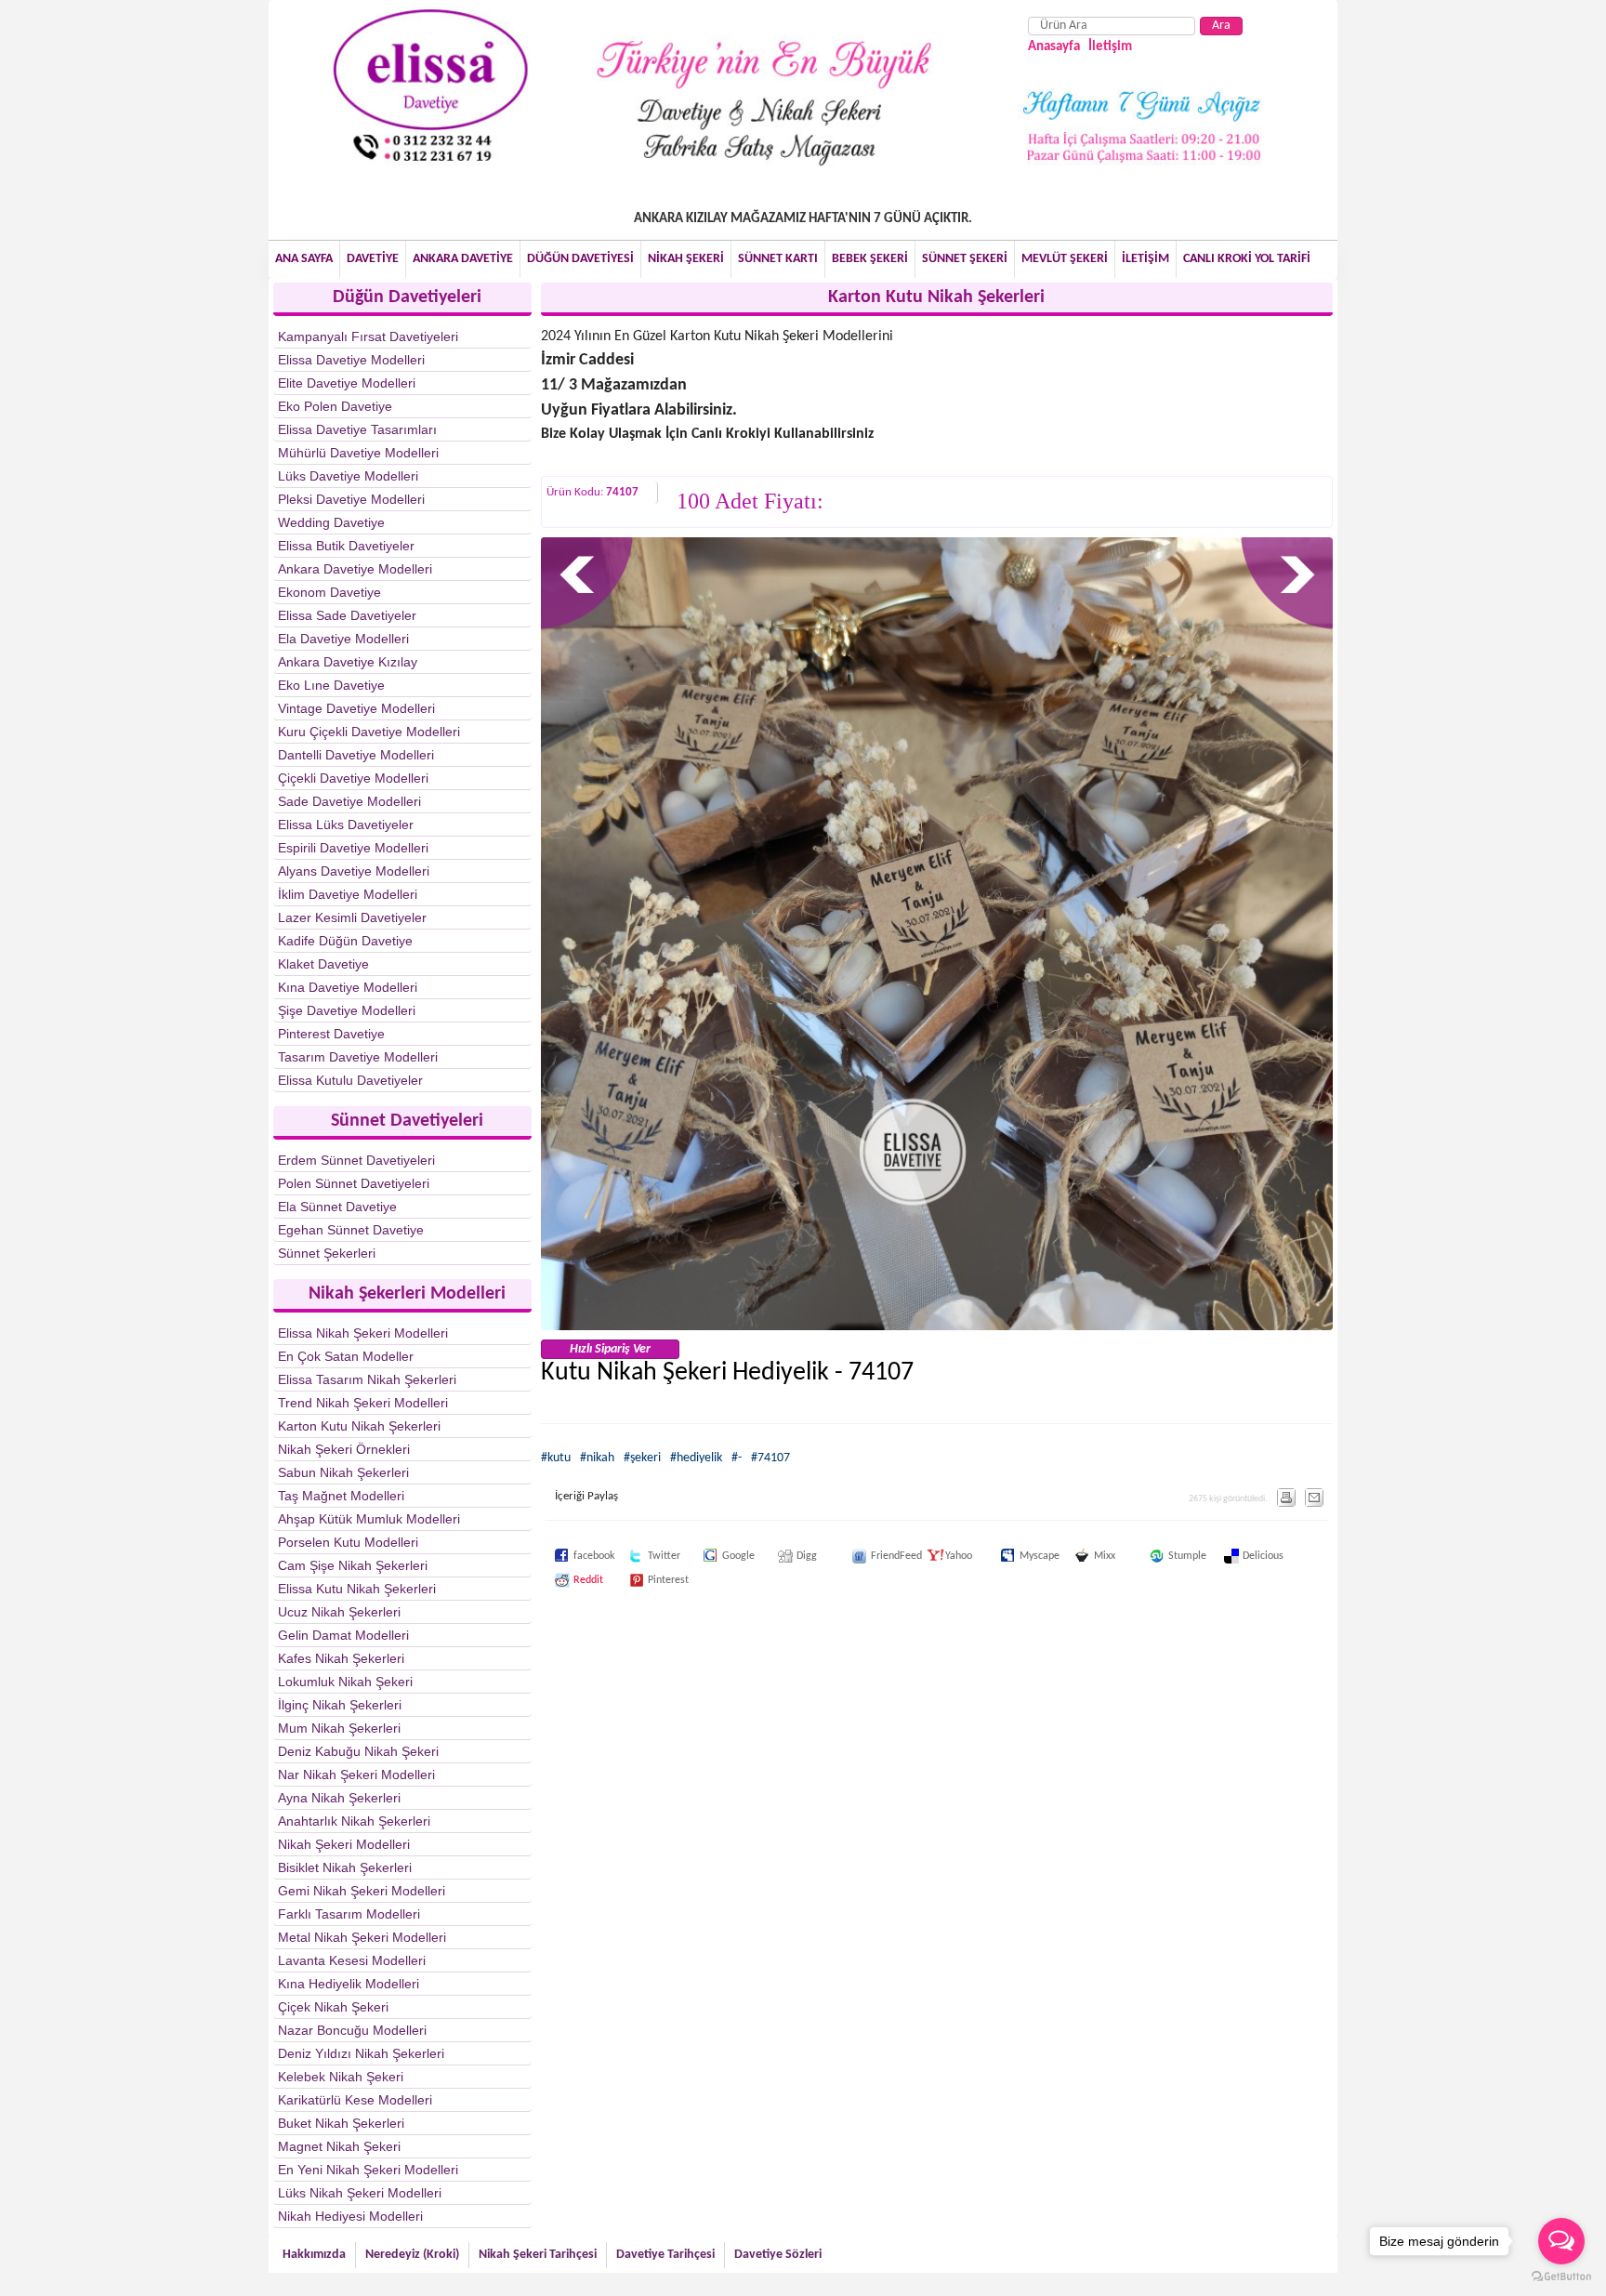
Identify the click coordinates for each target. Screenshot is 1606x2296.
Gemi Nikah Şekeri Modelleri (362, 1891)
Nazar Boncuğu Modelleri (352, 2030)
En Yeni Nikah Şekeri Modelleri (368, 2170)
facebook (564, 1556)
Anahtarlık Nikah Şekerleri (354, 1821)
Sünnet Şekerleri (327, 1253)
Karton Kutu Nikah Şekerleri (359, 1426)
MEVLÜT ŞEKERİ (1065, 259)
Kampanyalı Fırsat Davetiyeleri (368, 336)
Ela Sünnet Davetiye (337, 1207)
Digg (787, 1556)
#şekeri (642, 1458)
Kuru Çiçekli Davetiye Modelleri (369, 732)
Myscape (1010, 1556)
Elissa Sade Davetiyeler (347, 615)
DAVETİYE (373, 259)
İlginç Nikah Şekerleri (340, 1705)
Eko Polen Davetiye (335, 406)
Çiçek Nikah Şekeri (333, 2007)
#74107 (770, 1458)
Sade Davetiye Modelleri (349, 801)
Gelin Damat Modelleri (343, 1635)
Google (713, 1556)
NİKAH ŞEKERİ (686, 259)
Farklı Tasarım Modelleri (349, 1914)
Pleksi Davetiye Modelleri (351, 499)
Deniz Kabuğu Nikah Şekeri (358, 1751)
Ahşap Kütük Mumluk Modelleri (369, 1519)
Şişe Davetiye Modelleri (347, 1010)
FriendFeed (862, 1556)
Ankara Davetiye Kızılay (348, 662)
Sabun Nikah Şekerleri (343, 1472)
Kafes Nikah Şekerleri (341, 1658)
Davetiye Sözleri (778, 2255)
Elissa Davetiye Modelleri (351, 360)
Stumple (1159, 1556)
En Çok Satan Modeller (346, 1356)
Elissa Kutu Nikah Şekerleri (357, 1589)
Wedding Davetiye (331, 522)
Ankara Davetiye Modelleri (355, 569)
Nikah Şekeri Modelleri (344, 1844)
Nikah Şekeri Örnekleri (344, 1449)
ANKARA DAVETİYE (463, 259)
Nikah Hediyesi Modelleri (350, 2216)
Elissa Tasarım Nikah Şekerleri (367, 1379)
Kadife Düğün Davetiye (345, 941)
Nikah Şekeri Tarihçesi (538, 2255)
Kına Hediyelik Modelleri (349, 1984)
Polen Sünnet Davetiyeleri (354, 1183)
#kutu (556, 1458)
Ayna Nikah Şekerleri (339, 1798)
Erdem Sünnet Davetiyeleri (356, 1160)
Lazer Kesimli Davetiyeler (352, 917)
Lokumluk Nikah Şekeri (345, 1682)
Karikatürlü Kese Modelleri (355, 2100)
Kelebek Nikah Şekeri (341, 2077)
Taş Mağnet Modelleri (341, 1496)
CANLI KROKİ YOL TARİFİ (1247, 259)
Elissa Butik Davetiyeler (346, 546)
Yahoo (936, 1556)
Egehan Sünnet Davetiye (351, 1230)
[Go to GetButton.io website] (1561, 2277)
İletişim (1110, 47)
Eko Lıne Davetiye (331, 685)
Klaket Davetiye (323, 964)
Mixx (1085, 1556)
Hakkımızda (314, 2255)
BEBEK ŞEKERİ (870, 259)
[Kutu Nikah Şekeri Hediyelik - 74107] (937, 1327)
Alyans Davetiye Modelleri (354, 871)
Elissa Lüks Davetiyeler (346, 825)
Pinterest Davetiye (331, 1034)
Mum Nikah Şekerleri (339, 1728)
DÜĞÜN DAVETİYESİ (580, 259)
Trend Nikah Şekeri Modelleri (363, 1403)
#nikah (597, 1458)
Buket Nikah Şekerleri (341, 2123)
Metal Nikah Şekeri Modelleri (362, 1937)
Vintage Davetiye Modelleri (356, 708)
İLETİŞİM (1145, 259)
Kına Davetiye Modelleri (348, 987)
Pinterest (638, 1580)
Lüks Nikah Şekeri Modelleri (360, 2193)
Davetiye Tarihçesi (665, 2255)
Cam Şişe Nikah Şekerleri (353, 1565)
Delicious (1233, 1556)
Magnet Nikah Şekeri (339, 2146)
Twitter (638, 1556)
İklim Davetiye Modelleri (348, 894)
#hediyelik (696, 1458)
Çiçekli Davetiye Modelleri (353, 778)
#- (737, 1458)
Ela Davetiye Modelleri (343, 639)
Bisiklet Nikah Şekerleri (345, 1867)
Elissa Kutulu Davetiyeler (350, 1080)
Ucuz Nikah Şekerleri (339, 1612)
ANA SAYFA (304, 259)
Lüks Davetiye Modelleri (348, 476)
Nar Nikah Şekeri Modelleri (356, 1775)
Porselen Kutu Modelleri (348, 1542)
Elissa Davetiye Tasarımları (357, 429)
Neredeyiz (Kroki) (412, 2255)
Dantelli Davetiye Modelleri (356, 755)
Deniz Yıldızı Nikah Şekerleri (361, 2053)
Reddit (564, 1580)
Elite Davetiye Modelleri (347, 383)
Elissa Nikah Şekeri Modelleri (363, 1333)
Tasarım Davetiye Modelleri (358, 1057)
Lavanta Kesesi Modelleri (352, 1960)
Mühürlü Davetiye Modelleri (358, 453)
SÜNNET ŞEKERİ (965, 259)
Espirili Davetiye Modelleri (353, 848)
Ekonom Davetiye (329, 592)
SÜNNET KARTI (778, 259)
